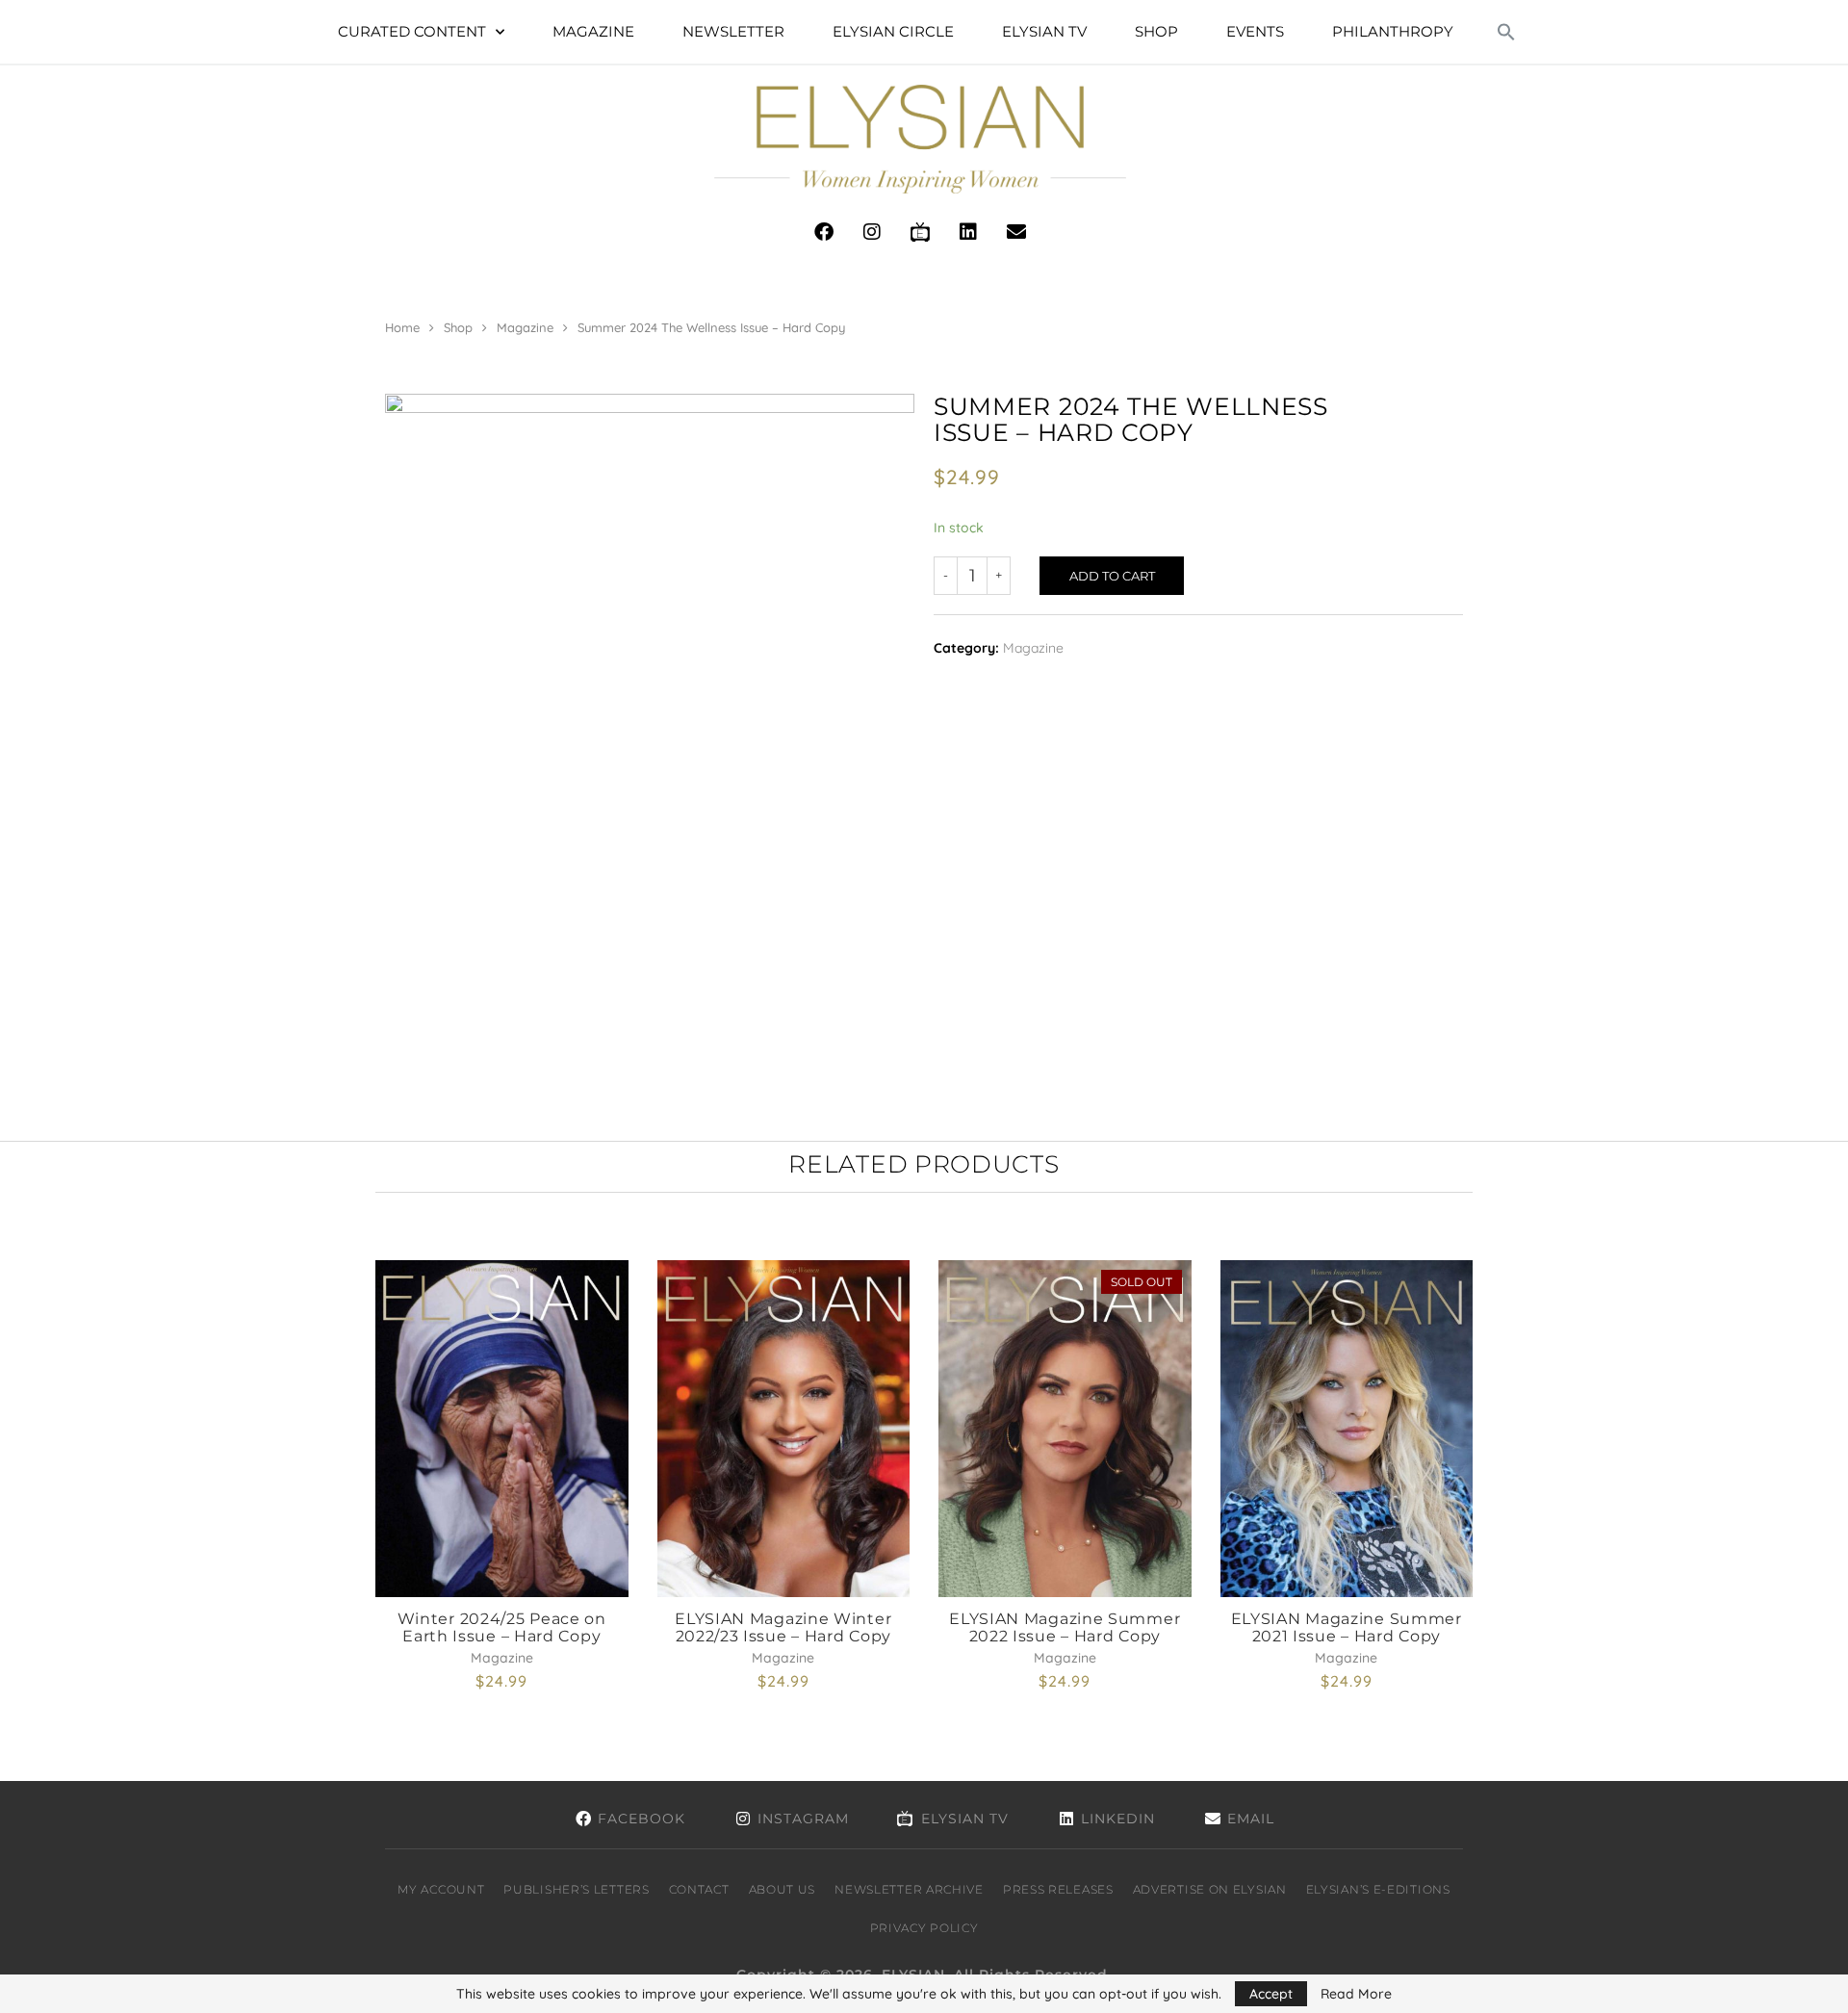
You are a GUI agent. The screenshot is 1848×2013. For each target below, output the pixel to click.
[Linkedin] (968, 232)
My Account (441, 1889)
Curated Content (412, 31)
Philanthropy (1393, 31)
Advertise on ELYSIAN (1210, 1889)
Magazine (593, 31)
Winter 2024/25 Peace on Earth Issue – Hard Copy (502, 1627)
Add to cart (1112, 576)
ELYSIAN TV (1044, 31)
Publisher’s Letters (576, 1889)
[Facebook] (824, 232)
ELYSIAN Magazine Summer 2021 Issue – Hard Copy (1347, 1627)
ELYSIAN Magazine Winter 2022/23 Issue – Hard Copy (783, 1627)
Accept (1271, 1994)
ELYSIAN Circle (893, 31)
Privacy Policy (924, 1928)
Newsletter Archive (909, 1889)
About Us (783, 1889)
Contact (699, 1889)
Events (1255, 31)
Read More (1356, 1994)
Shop (1156, 31)
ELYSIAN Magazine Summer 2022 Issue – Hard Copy (1065, 1627)
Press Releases (1058, 1889)
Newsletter (733, 31)
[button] (1506, 32)
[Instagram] (872, 232)
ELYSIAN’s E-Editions (1378, 1889)
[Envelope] (1016, 232)
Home (402, 327)
